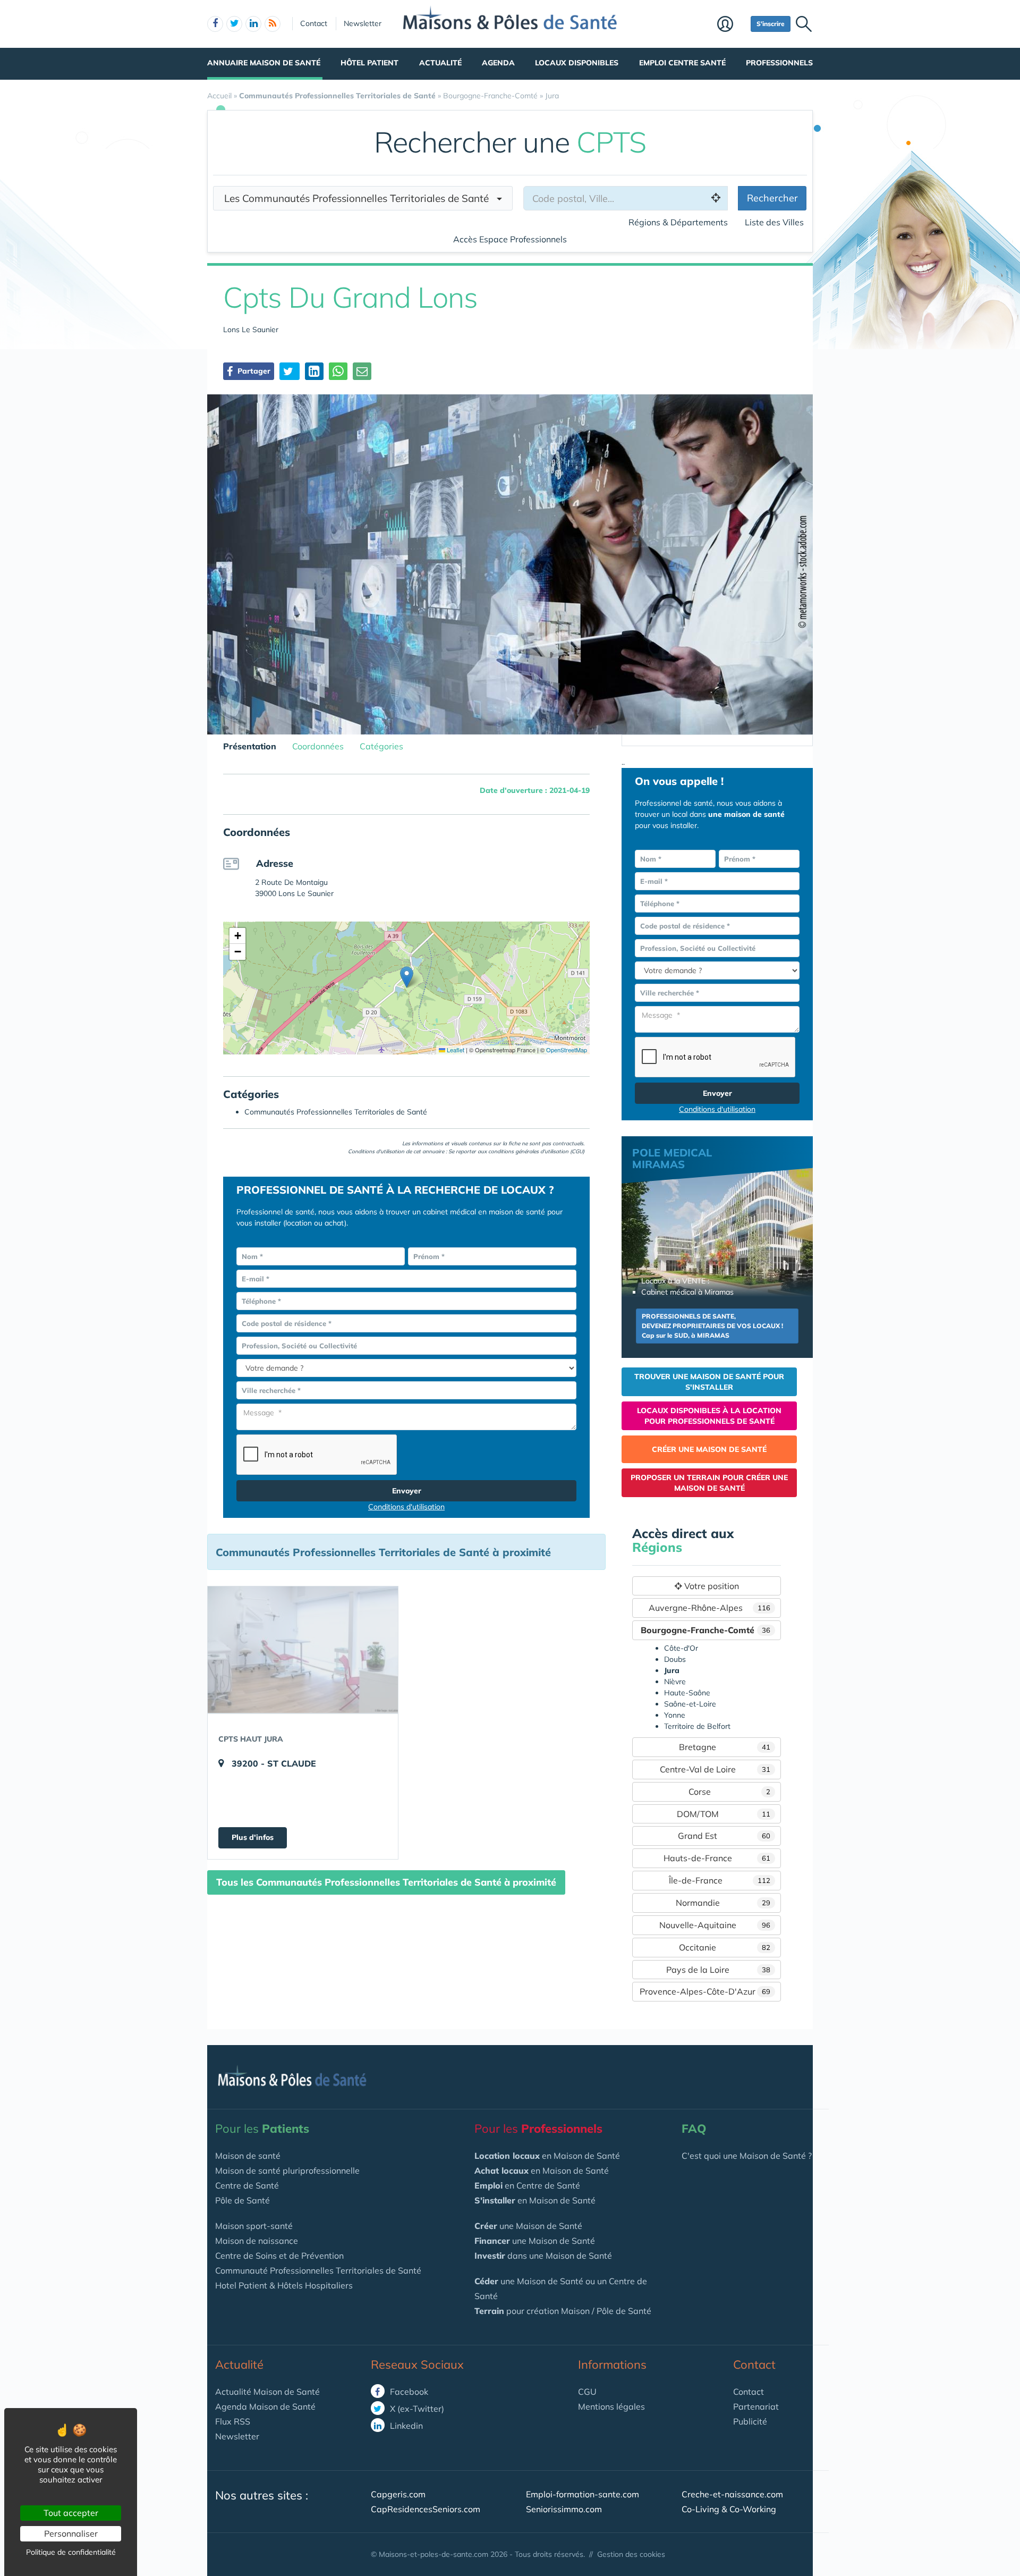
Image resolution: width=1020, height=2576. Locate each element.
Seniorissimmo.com (564, 2509)
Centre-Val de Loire (715, 1769)
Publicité (750, 2421)
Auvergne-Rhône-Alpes (710, 1608)
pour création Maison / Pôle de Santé (563, 2311)
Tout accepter (71, 2513)
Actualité (440, 63)
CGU (587, 2392)
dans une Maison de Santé (543, 2256)
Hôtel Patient (369, 63)
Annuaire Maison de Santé (264, 63)
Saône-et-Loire (690, 1704)
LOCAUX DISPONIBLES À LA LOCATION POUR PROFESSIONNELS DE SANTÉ (709, 1416)
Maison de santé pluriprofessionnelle (287, 2170)
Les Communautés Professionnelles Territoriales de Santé (360, 198)
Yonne (675, 1715)
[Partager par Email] (362, 371)
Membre (731, 25)
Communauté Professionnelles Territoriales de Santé (318, 2270)
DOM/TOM (724, 1814)
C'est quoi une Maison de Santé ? (747, 2156)
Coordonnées (318, 746)
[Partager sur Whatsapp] (338, 371)
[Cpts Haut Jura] (303, 1650)
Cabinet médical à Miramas (687, 1292)
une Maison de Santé (528, 2226)
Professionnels (779, 63)
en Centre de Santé (527, 2185)
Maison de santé (248, 2156)
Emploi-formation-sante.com (583, 2494)
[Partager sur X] (290, 371)
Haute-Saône (687, 1693)
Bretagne (725, 1747)
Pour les (262, 2129)
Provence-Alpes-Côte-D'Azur (705, 1991)
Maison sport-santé (254, 2226)
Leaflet (455, 1050)
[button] (407, 977)
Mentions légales (611, 2406)
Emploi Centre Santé (682, 63)
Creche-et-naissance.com (732, 2494)
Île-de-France (720, 1880)
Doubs (675, 1659)
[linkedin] (253, 24)
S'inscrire (771, 24)
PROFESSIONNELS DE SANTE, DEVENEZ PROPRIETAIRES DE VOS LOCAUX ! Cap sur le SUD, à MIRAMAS (712, 1326)
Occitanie (725, 1947)
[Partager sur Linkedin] (314, 371)
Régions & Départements (678, 222)
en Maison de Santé (547, 2156)
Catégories (381, 746)
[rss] (273, 24)
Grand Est (724, 1836)
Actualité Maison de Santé (267, 2392)
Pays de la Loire (719, 1970)
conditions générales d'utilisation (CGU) (536, 1151)
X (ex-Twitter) (416, 2409)
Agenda (498, 63)
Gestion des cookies (631, 2554)
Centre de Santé (247, 2185)
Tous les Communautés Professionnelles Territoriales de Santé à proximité (386, 1882)
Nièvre (675, 1682)
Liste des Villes (774, 222)
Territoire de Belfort (697, 1726)
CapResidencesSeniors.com (426, 2509)
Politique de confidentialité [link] (71, 2552)
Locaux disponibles (577, 63)
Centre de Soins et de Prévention (279, 2256)
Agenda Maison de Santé (265, 2406)
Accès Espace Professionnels (510, 239)
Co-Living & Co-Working (729, 2509)
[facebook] (215, 24)
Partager (253, 371)
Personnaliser (71, 2533)
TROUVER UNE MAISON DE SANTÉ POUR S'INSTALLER (709, 1382)
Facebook (408, 2392)
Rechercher (772, 198)
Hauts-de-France (717, 1858)
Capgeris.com (398, 2494)
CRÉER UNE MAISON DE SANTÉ (709, 1449)
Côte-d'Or (681, 1648)
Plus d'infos (253, 1837)
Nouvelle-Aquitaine (715, 1925)
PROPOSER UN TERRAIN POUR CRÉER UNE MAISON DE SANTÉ (709, 1483)
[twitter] (234, 24)
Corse (729, 1792)
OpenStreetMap (567, 1050)
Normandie (723, 1903)
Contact (314, 23)
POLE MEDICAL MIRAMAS (672, 1158)
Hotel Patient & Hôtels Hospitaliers (284, 2285)
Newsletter (363, 23)
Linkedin (405, 2426)
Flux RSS (233, 2421)
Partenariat (756, 2406)
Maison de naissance (257, 2241)
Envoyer (407, 1491)
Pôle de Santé (243, 2200)
